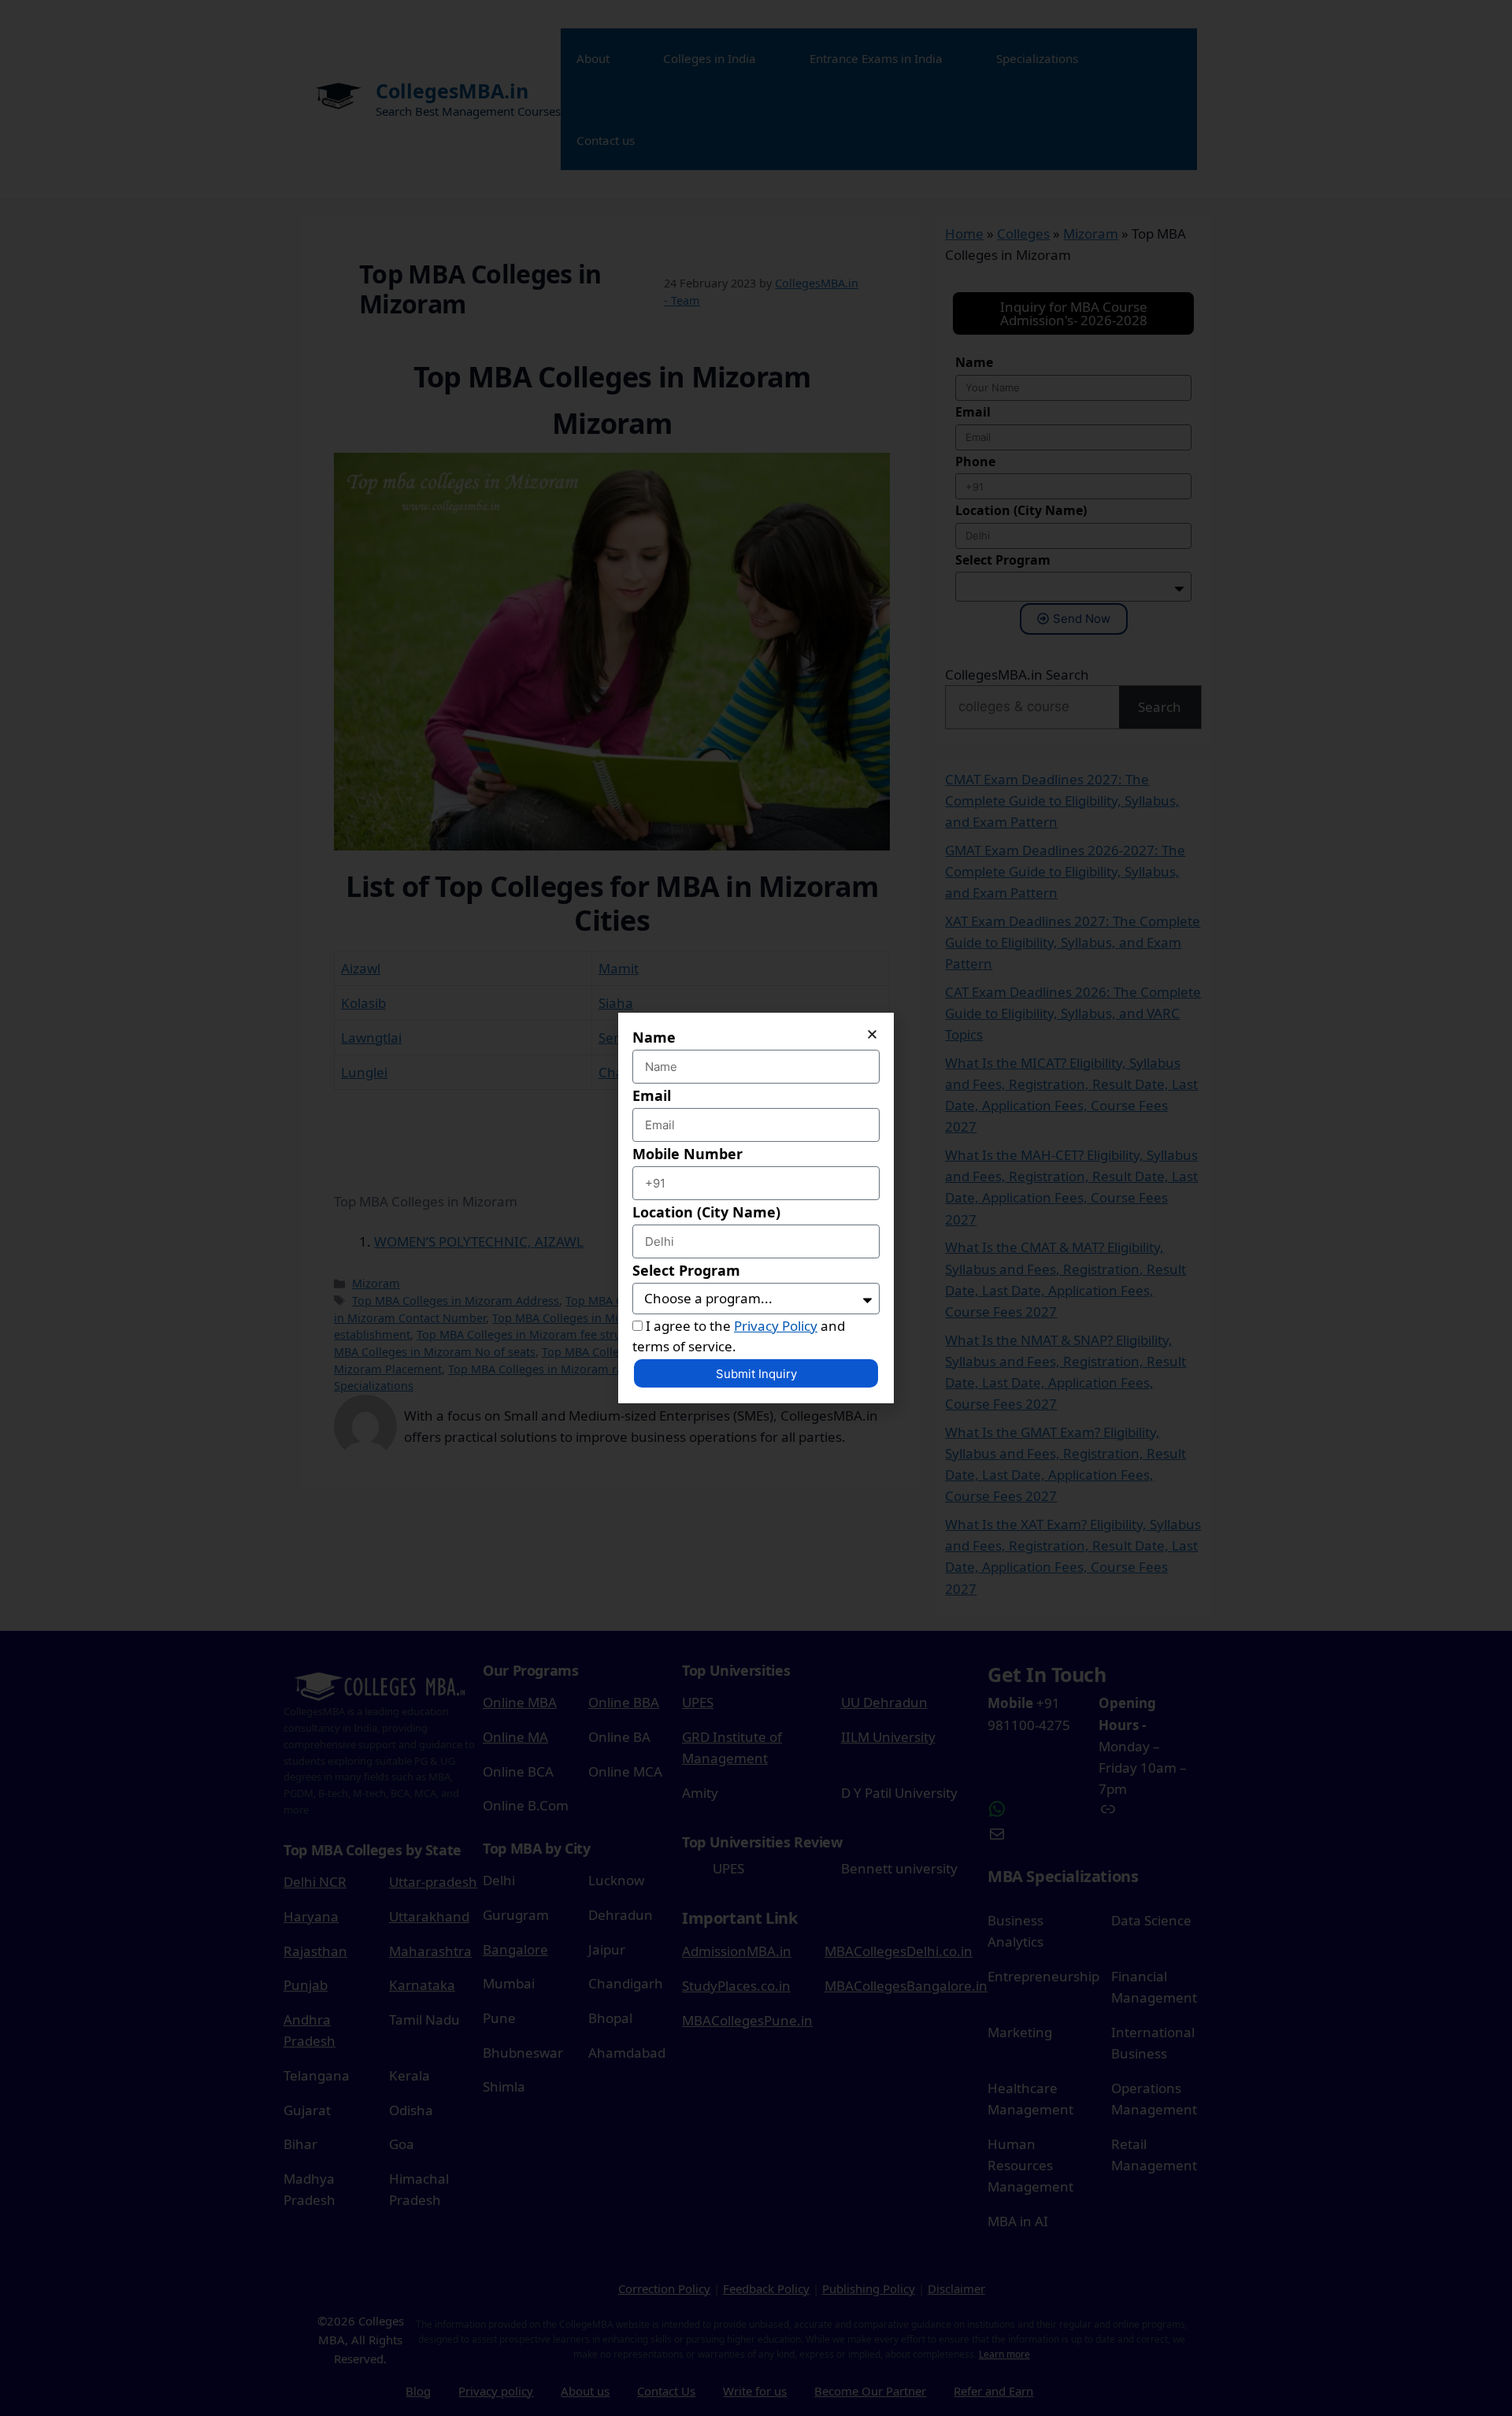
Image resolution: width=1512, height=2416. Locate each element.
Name (654, 1037)
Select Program (686, 1270)
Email (652, 1095)
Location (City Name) (706, 1212)
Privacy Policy (776, 1326)
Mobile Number (687, 1154)
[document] (756, 1208)
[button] (872, 1034)
